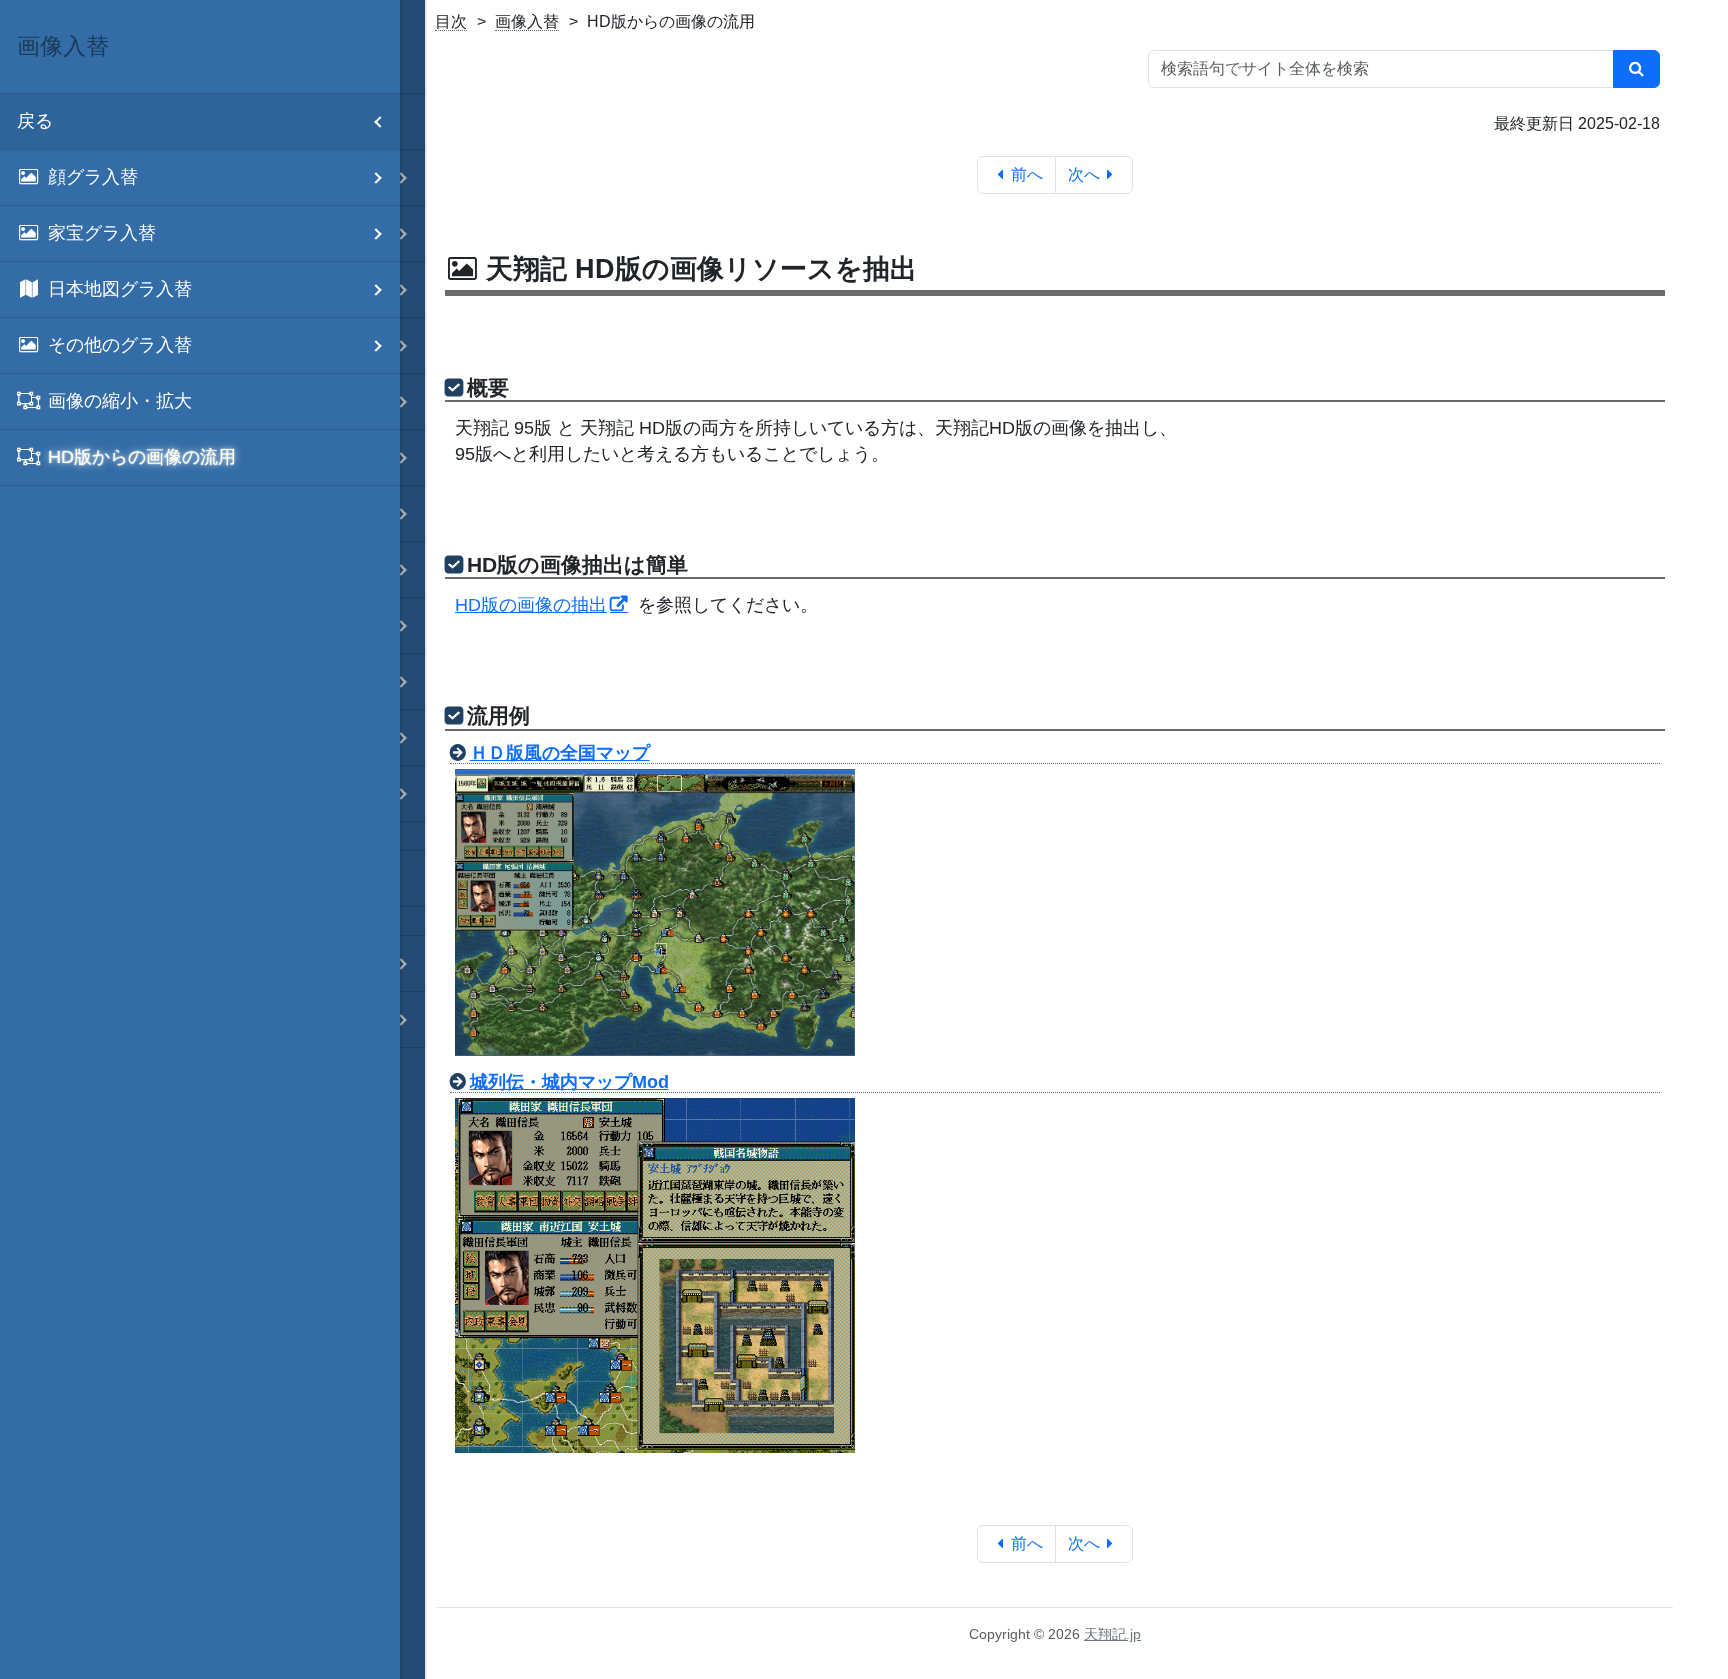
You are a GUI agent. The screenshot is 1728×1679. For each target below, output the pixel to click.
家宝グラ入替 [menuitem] (102, 233)
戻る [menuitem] (35, 121)
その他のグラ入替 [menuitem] (120, 345)
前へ (1027, 174)
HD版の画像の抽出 (531, 605)
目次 (451, 21)
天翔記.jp (1112, 1634)
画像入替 (527, 21)
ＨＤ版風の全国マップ (560, 753)
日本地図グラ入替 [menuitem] (120, 289)
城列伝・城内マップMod (569, 1082)
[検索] (1636, 69)
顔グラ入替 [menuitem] (93, 177)
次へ (1084, 174)
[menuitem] (200, 402)
